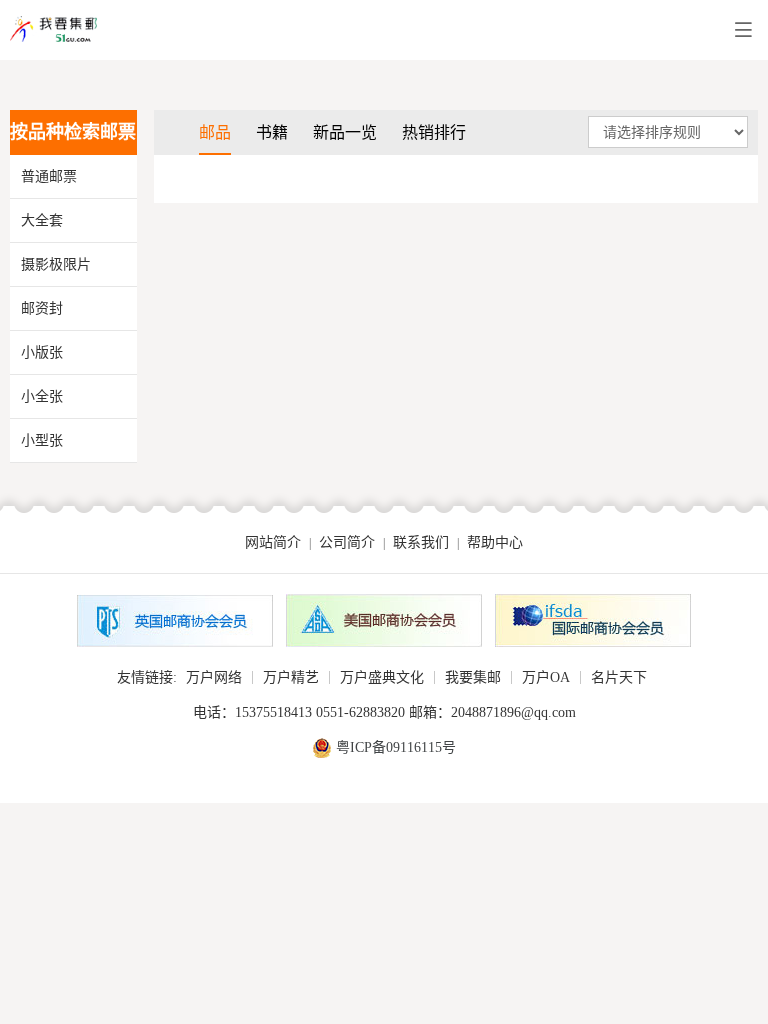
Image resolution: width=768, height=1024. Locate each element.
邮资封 (42, 308)
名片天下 (619, 677)
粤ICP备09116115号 (396, 747)
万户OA (546, 677)
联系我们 (421, 542)
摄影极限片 (56, 264)
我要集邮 (473, 677)
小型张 (42, 440)
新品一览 (345, 132)
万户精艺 (291, 677)
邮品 (215, 132)
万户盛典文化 (382, 677)
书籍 (272, 132)
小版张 (42, 352)
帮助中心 (495, 542)
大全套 (42, 220)
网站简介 (273, 542)
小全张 (42, 396)
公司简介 (347, 542)
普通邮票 (49, 176)
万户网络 (214, 677)
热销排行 (434, 132)
